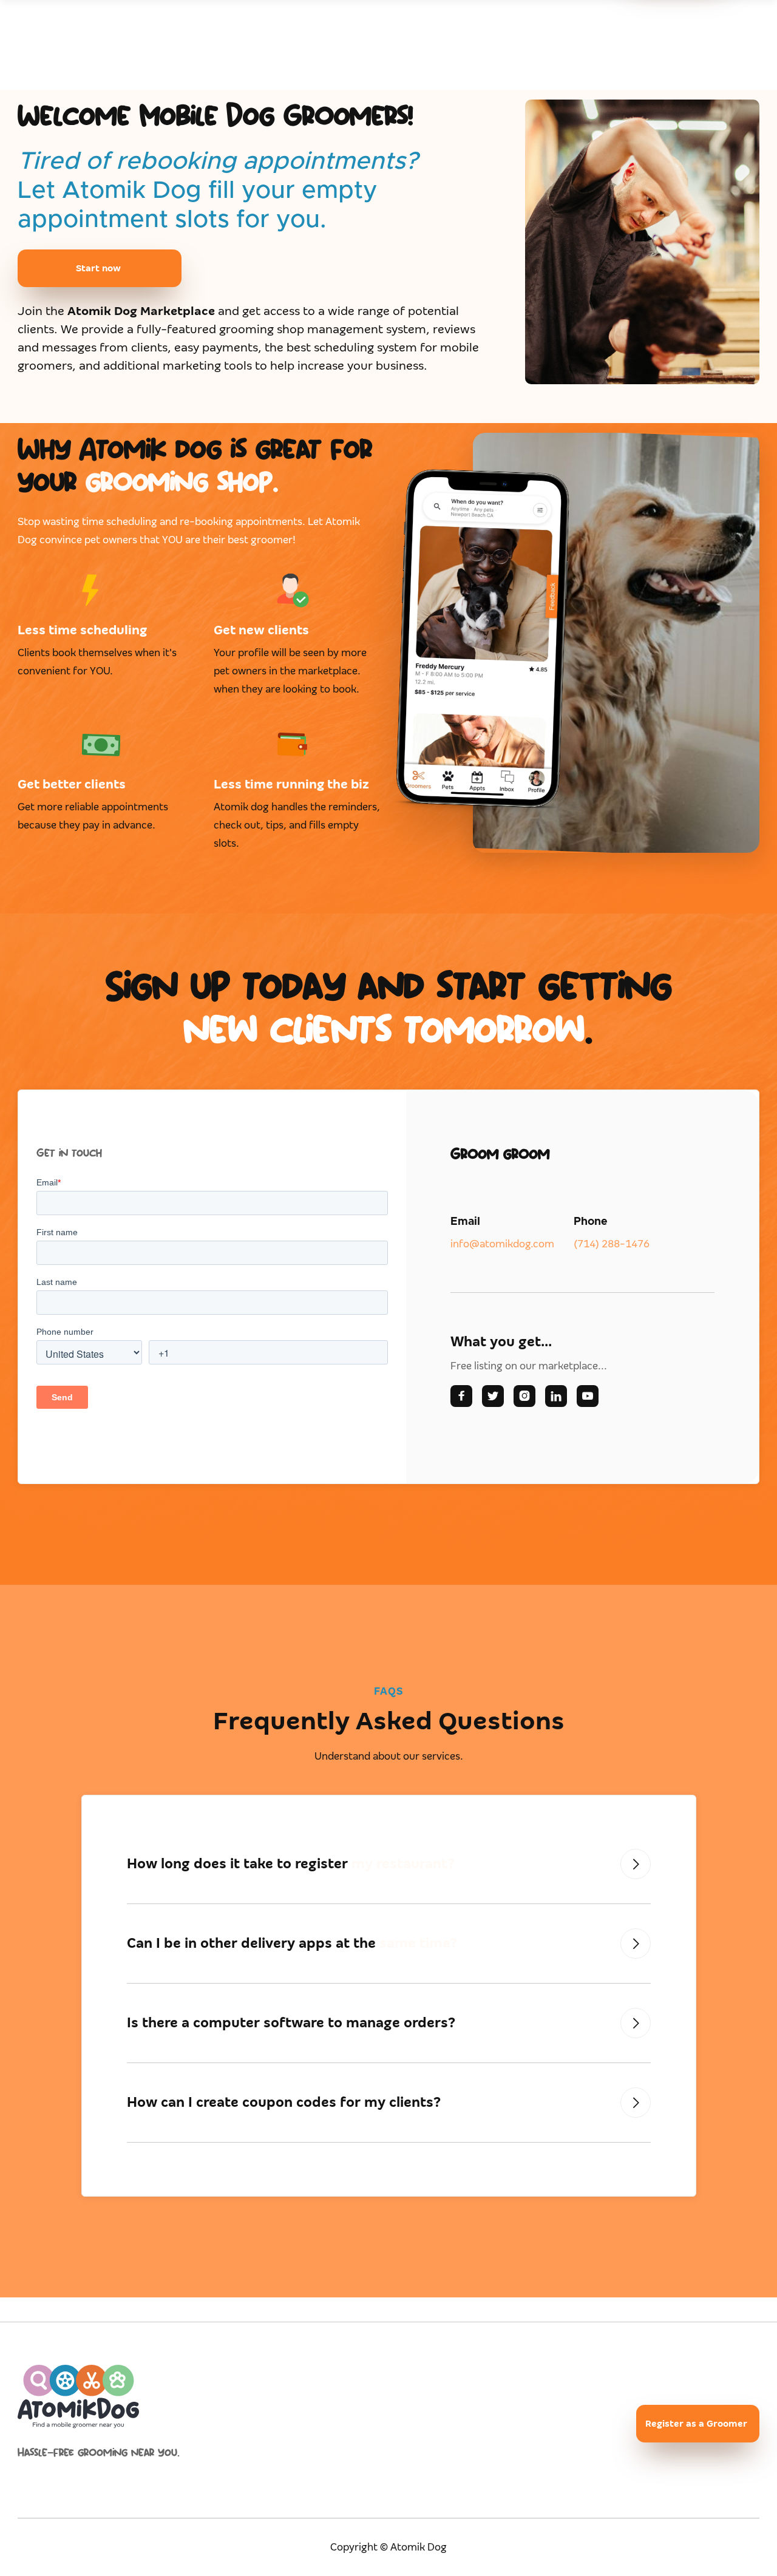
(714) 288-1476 (612, 1244)
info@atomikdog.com (502, 1244)
